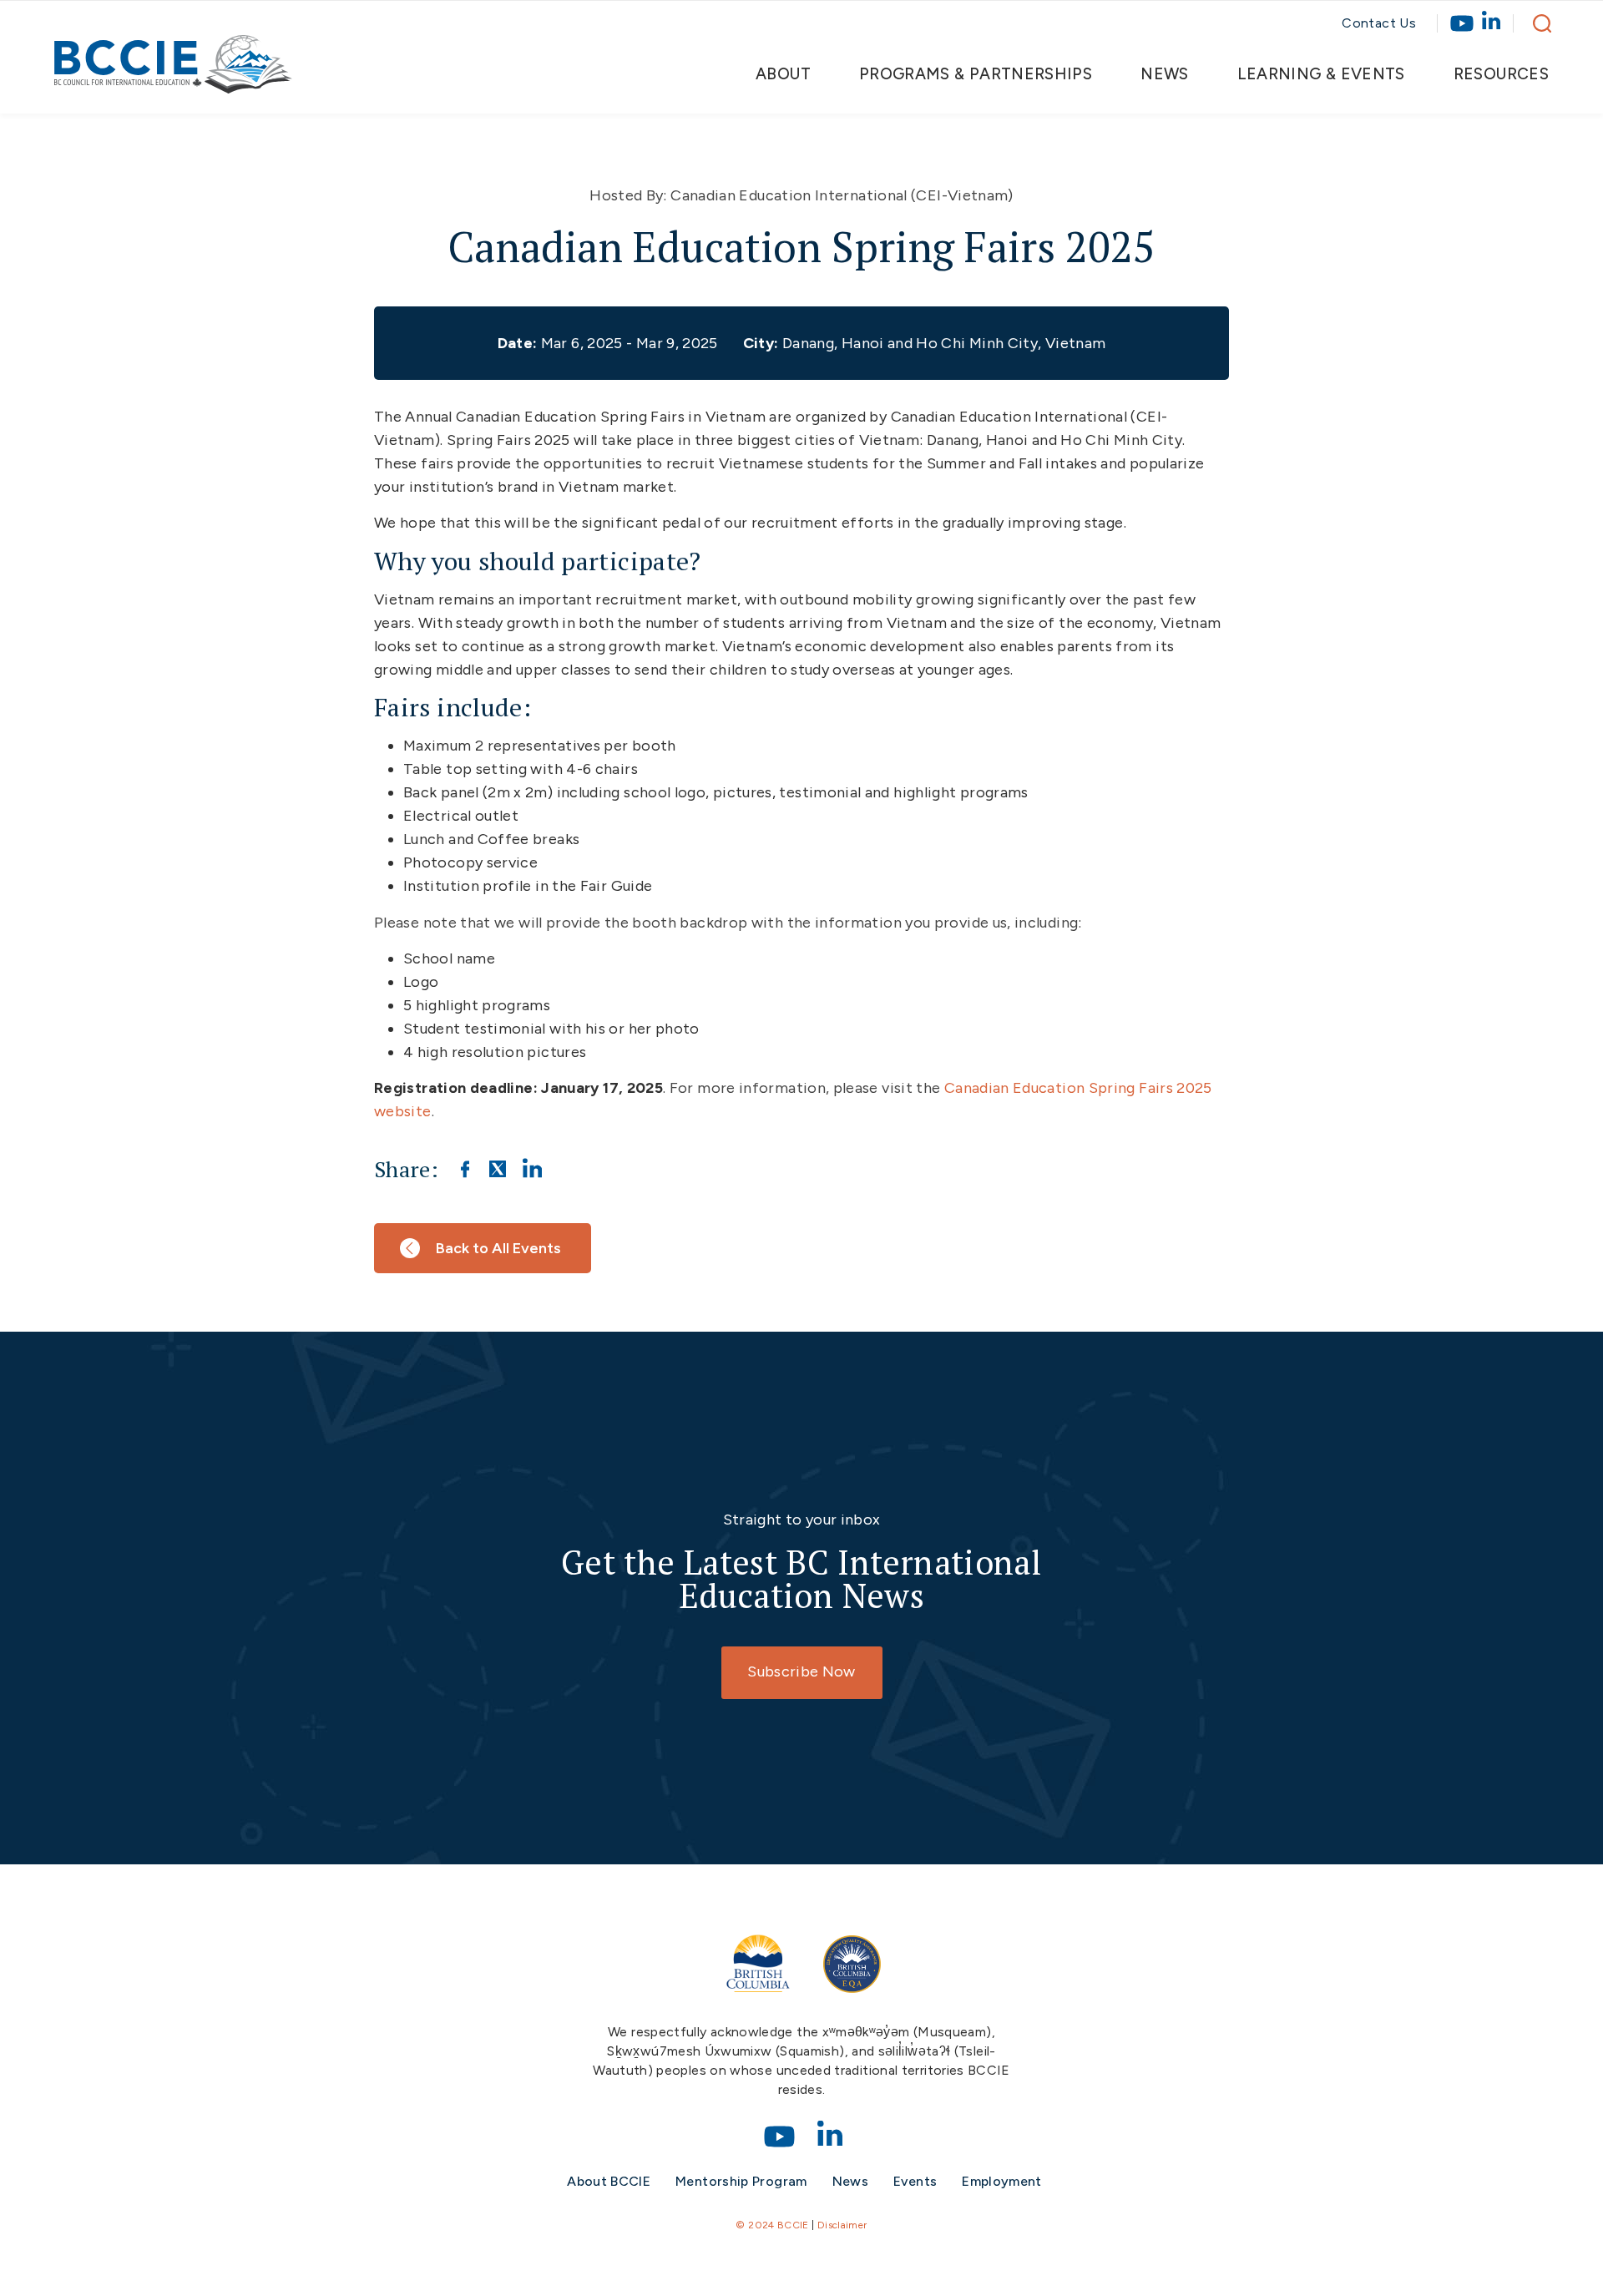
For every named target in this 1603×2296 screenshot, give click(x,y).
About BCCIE (609, 2181)
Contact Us (1379, 23)
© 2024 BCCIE (772, 2225)
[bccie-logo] (173, 73)
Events (915, 2181)
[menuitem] (796, 74)
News (850, 2181)
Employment (1002, 2181)
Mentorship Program (741, 2181)
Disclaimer (842, 2225)
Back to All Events (498, 1248)
